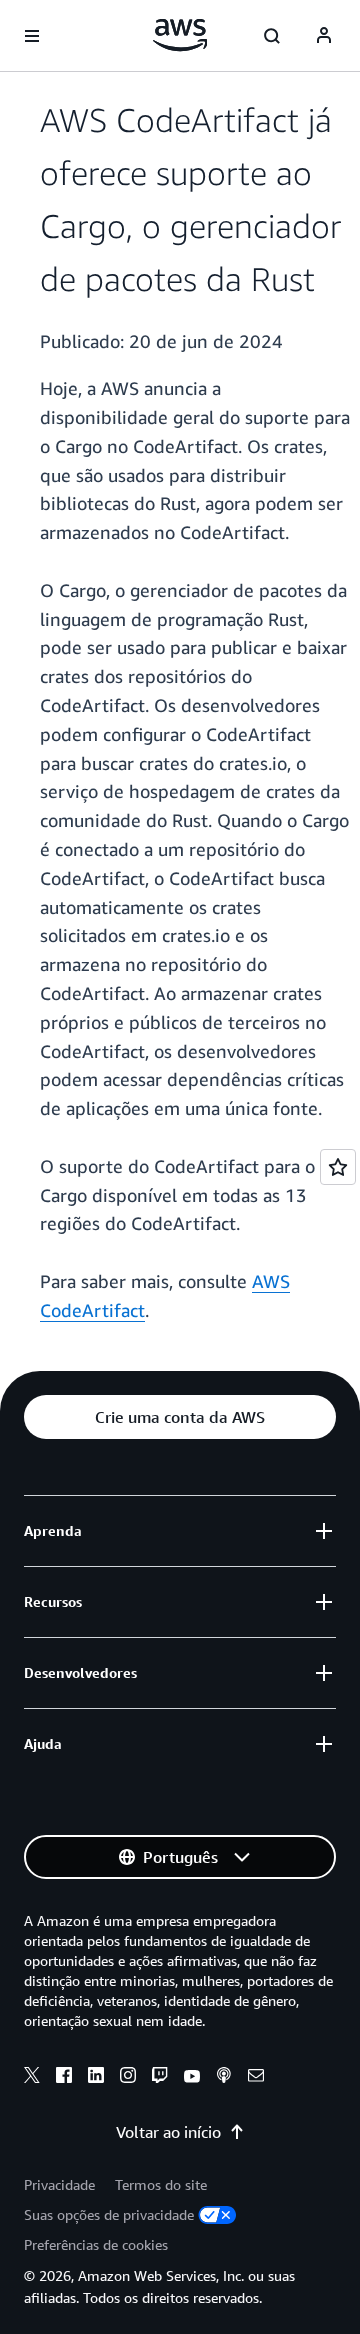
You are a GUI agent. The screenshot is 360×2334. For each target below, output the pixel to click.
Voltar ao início (168, 2132)
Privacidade (59, 2184)
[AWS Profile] (324, 36)
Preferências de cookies (96, 2244)
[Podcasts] (224, 2078)
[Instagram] (128, 2078)
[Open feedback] (338, 1167)
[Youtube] (192, 2078)
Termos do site (161, 2184)
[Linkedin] (96, 2078)
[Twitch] (160, 2078)
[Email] (256, 2078)
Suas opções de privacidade (109, 2214)
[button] (180, 1417)
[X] (32, 2078)
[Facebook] (64, 2078)
